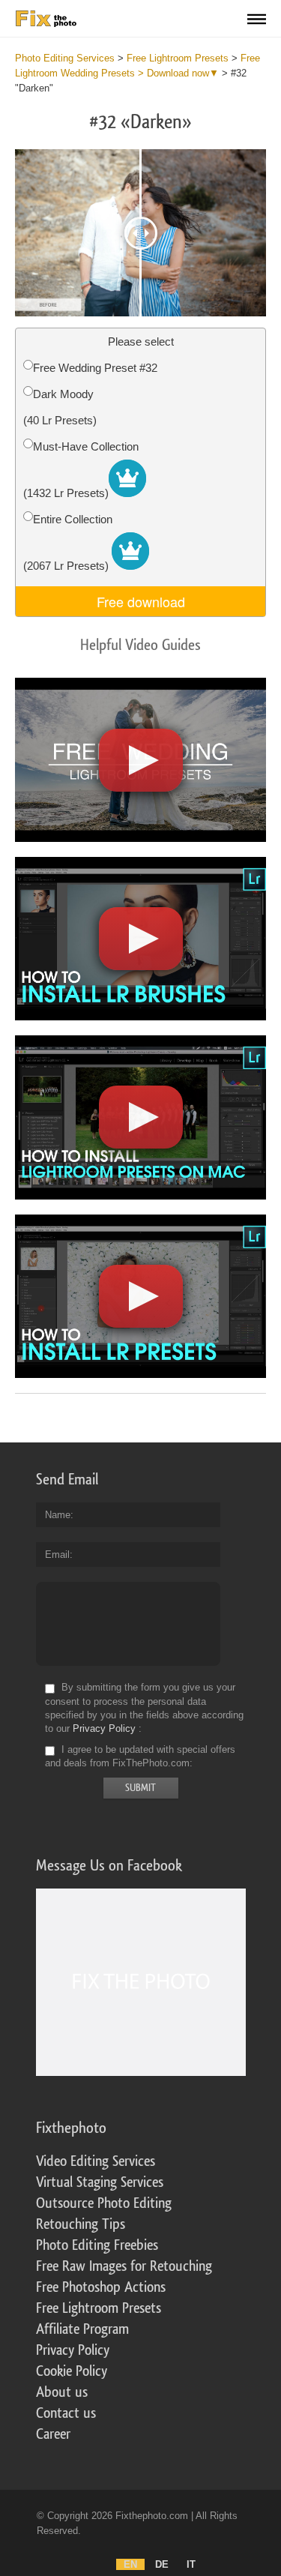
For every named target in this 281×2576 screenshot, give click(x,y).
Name (58, 1515)
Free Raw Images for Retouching (124, 2266)
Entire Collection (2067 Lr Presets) (68, 542)
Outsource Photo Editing (104, 2203)
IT (191, 2564)
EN (130, 2564)
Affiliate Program (82, 2329)
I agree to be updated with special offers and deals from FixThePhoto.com (140, 1756)
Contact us (66, 2413)
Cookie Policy (72, 2371)
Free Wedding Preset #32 (95, 368)
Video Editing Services (96, 2161)
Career (53, 2434)
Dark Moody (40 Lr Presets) (60, 407)
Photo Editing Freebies (97, 2245)
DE (162, 2564)
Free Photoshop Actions (101, 2287)
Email (57, 1555)
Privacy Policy (104, 1728)
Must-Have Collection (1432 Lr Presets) (81, 470)
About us (62, 2392)
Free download (141, 601)
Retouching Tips (81, 2224)
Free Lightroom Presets (99, 2308)
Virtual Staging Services (100, 2182)
